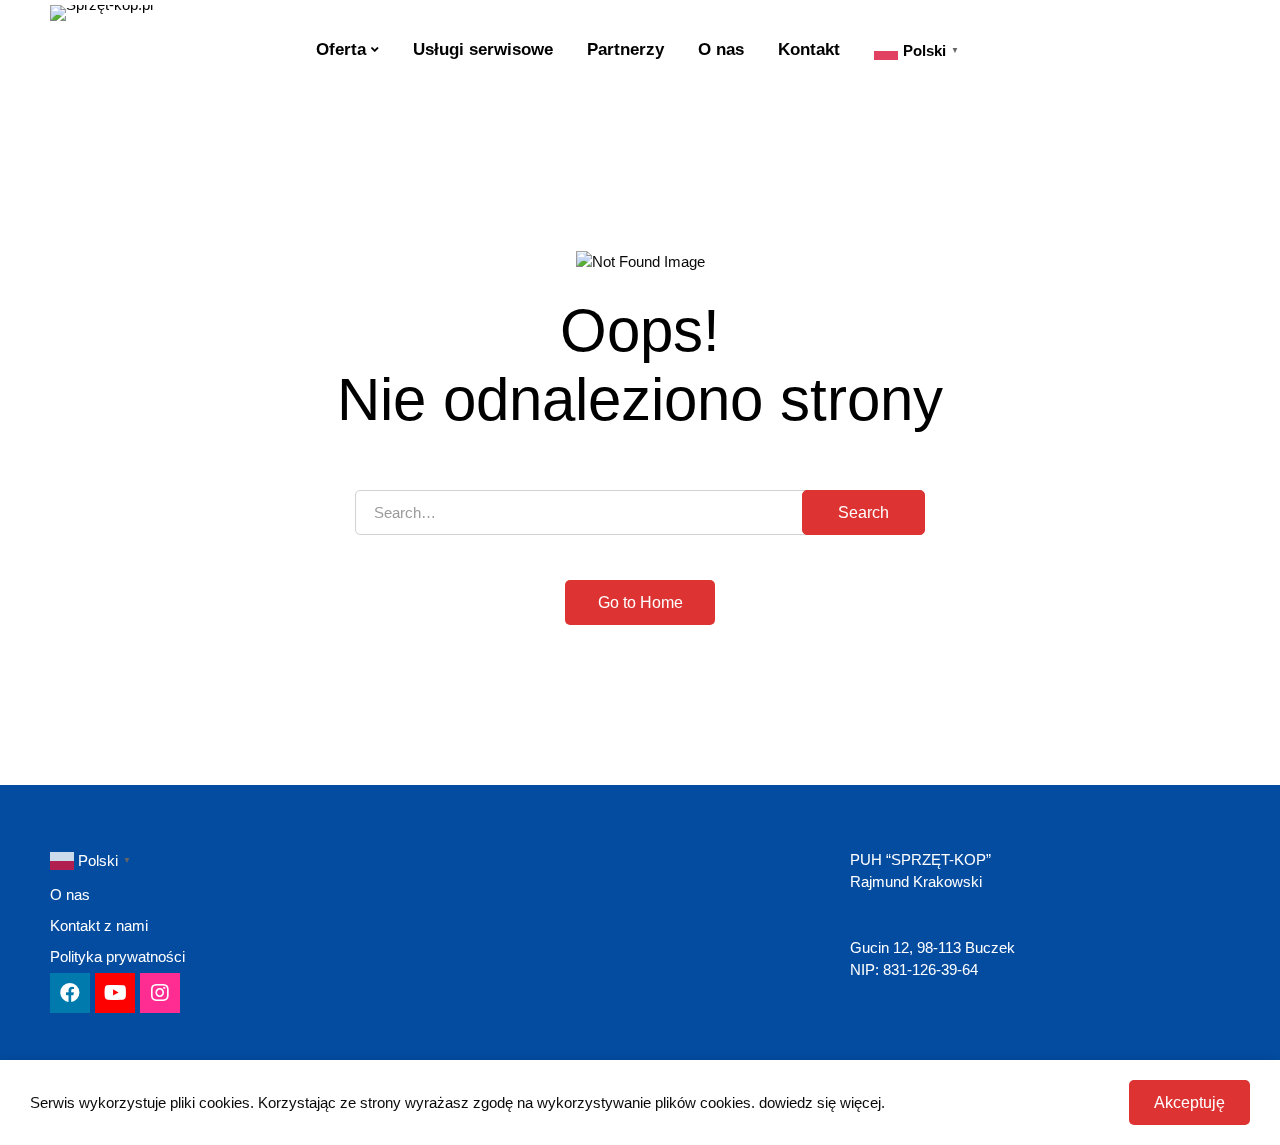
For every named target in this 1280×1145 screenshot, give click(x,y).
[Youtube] (115, 993)
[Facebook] (70, 993)
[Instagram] (160, 993)
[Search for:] (640, 512)
